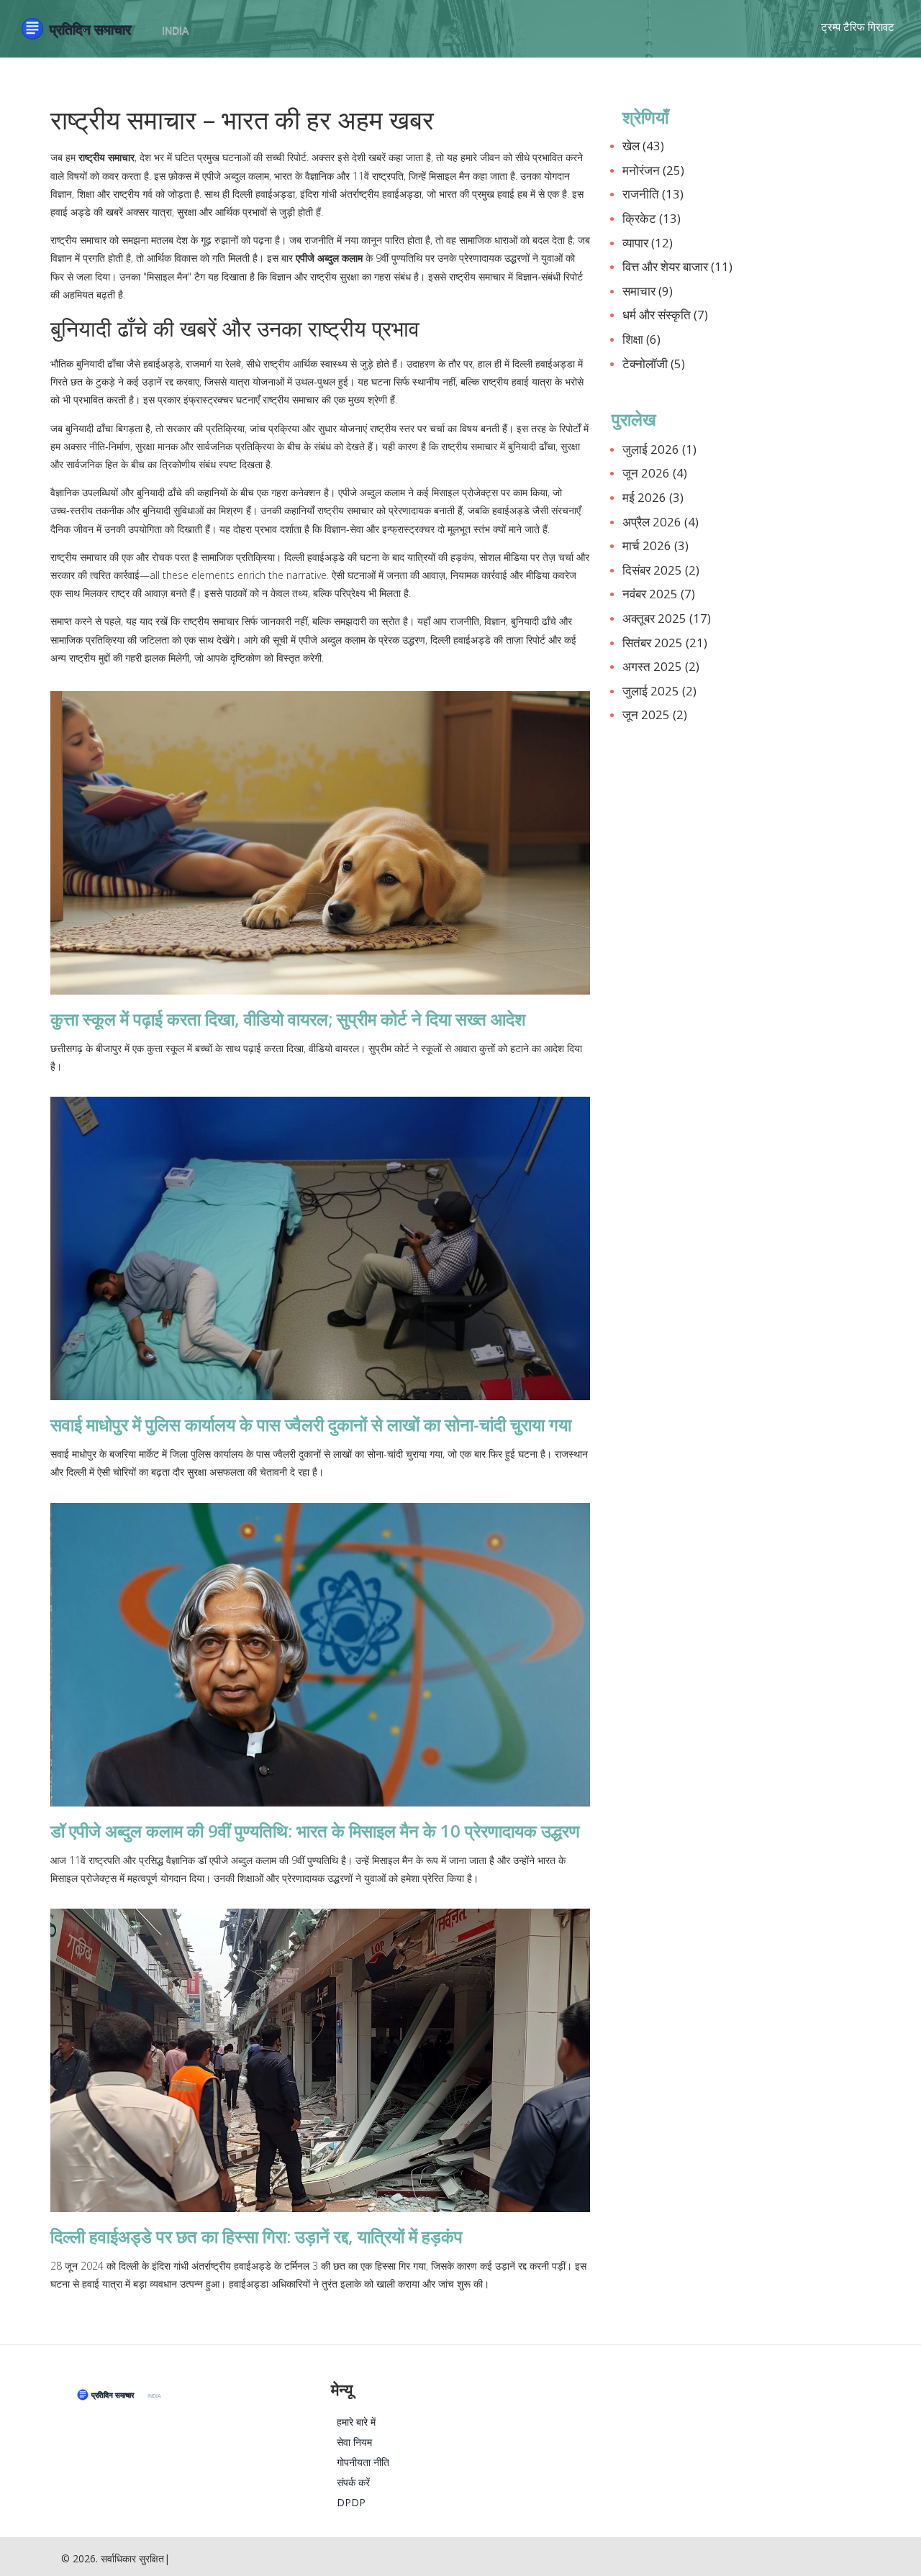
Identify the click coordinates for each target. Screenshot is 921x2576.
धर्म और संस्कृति (665, 315)
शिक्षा (641, 339)
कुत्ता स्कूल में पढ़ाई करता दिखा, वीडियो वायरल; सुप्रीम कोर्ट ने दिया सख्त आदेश (288, 1019)
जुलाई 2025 (659, 691)
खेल (643, 146)
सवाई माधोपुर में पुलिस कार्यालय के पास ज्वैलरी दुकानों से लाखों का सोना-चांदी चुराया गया (311, 1424)
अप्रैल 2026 (661, 522)
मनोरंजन (653, 170)
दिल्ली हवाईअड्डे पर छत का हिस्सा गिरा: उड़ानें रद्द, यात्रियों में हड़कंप (257, 2236)
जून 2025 (655, 714)
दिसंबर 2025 (661, 570)
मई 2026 (653, 497)
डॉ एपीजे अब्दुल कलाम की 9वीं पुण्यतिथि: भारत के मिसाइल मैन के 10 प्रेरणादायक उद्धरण (315, 1831)
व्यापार (648, 243)
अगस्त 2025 (661, 666)
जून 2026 (655, 473)
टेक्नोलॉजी (654, 364)
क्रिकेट (652, 218)
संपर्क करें (353, 2482)
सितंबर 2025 (665, 643)
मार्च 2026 (655, 545)
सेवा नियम (354, 2442)
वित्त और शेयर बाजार (677, 266)
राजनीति (653, 194)
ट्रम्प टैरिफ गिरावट (858, 27)
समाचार (648, 291)
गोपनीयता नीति (363, 2462)
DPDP (351, 2502)
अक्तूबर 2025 (667, 618)
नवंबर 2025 (659, 594)
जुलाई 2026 (659, 449)
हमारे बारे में (356, 2422)
